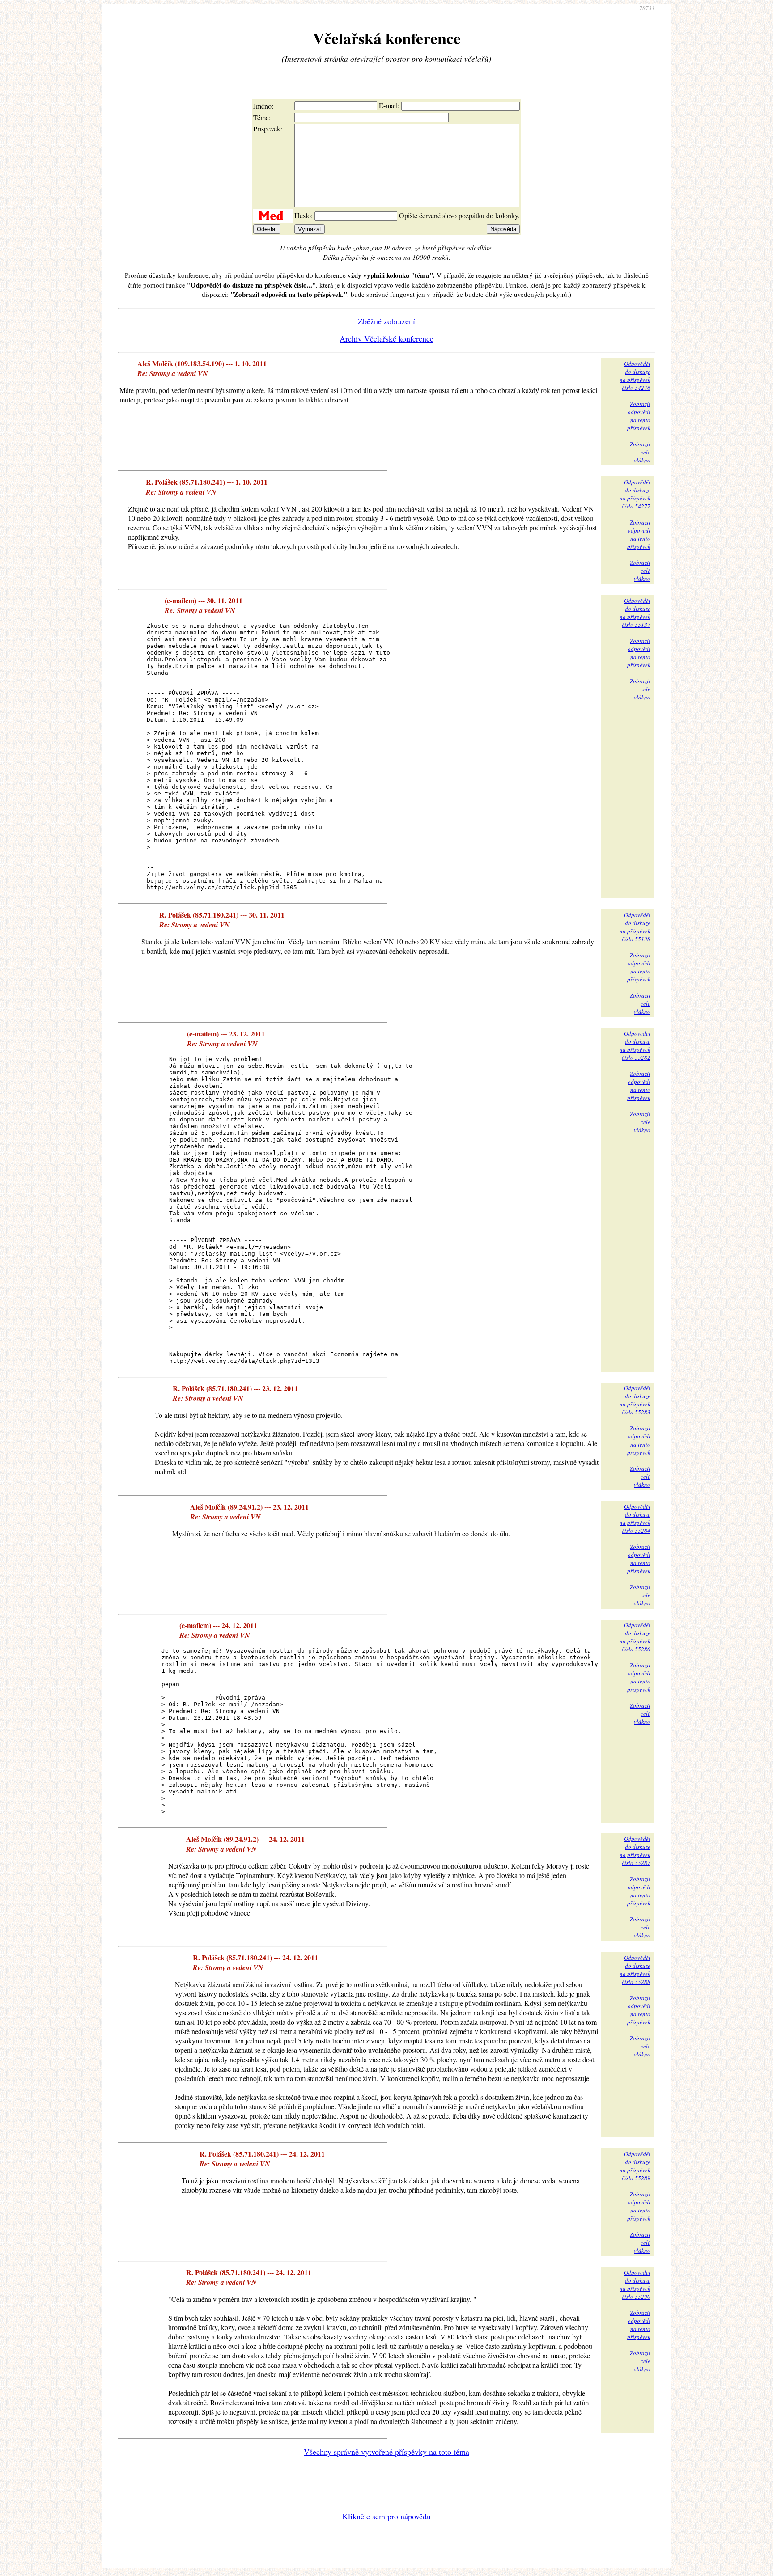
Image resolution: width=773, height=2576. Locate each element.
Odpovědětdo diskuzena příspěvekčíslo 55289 (635, 2166)
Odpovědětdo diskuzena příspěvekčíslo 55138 (635, 927)
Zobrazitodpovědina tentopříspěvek (639, 416)
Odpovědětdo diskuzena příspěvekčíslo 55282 (635, 1045)
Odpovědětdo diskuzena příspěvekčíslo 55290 (635, 2284)
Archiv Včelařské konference (386, 338)
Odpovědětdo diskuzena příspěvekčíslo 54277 (635, 494)
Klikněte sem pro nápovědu (386, 2516)
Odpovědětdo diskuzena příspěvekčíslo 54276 (635, 376)
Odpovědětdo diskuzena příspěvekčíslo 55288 (635, 1970)
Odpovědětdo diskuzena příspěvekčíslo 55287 (635, 1851)
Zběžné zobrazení (386, 321)
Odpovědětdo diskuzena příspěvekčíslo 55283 (635, 1400)
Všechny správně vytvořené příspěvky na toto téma (386, 2452)
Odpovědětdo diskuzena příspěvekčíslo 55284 (635, 1519)
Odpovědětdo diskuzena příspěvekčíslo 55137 (635, 613)
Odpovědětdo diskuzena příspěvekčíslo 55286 (635, 1637)
